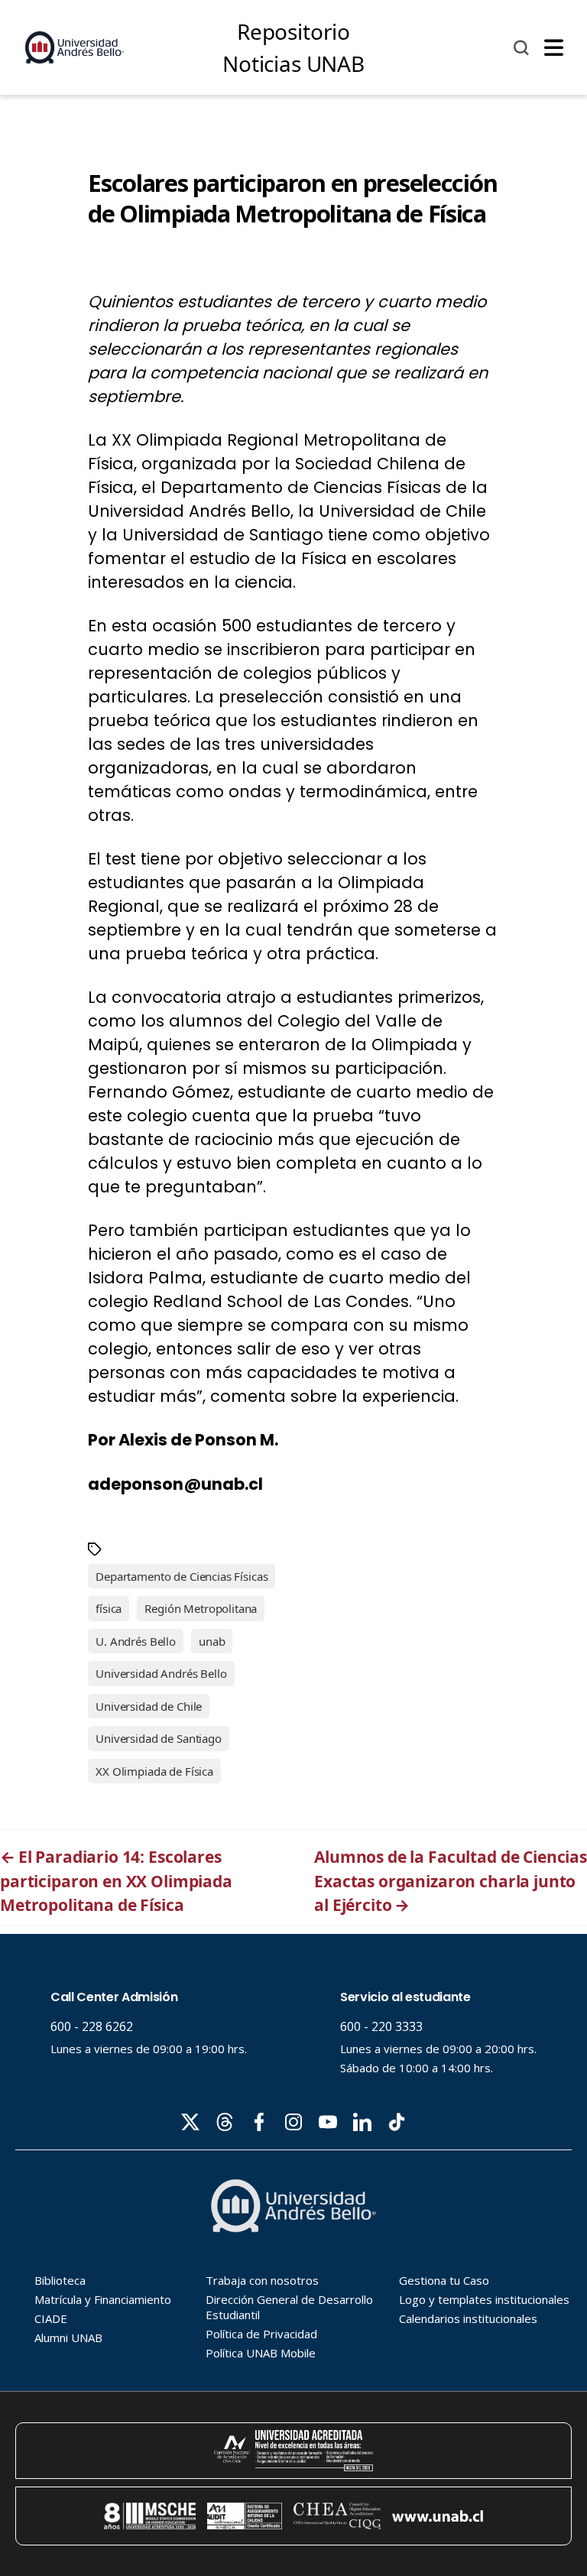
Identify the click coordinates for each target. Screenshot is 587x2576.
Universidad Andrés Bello (161, 1673)
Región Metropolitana (201, 1608)
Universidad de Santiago (159, 1738)
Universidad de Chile (149, 1706)
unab (212, 1641)
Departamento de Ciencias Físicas (182, 1576)
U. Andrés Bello (136, 1641)
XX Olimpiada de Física (154, 1771)
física (109, 1608)
